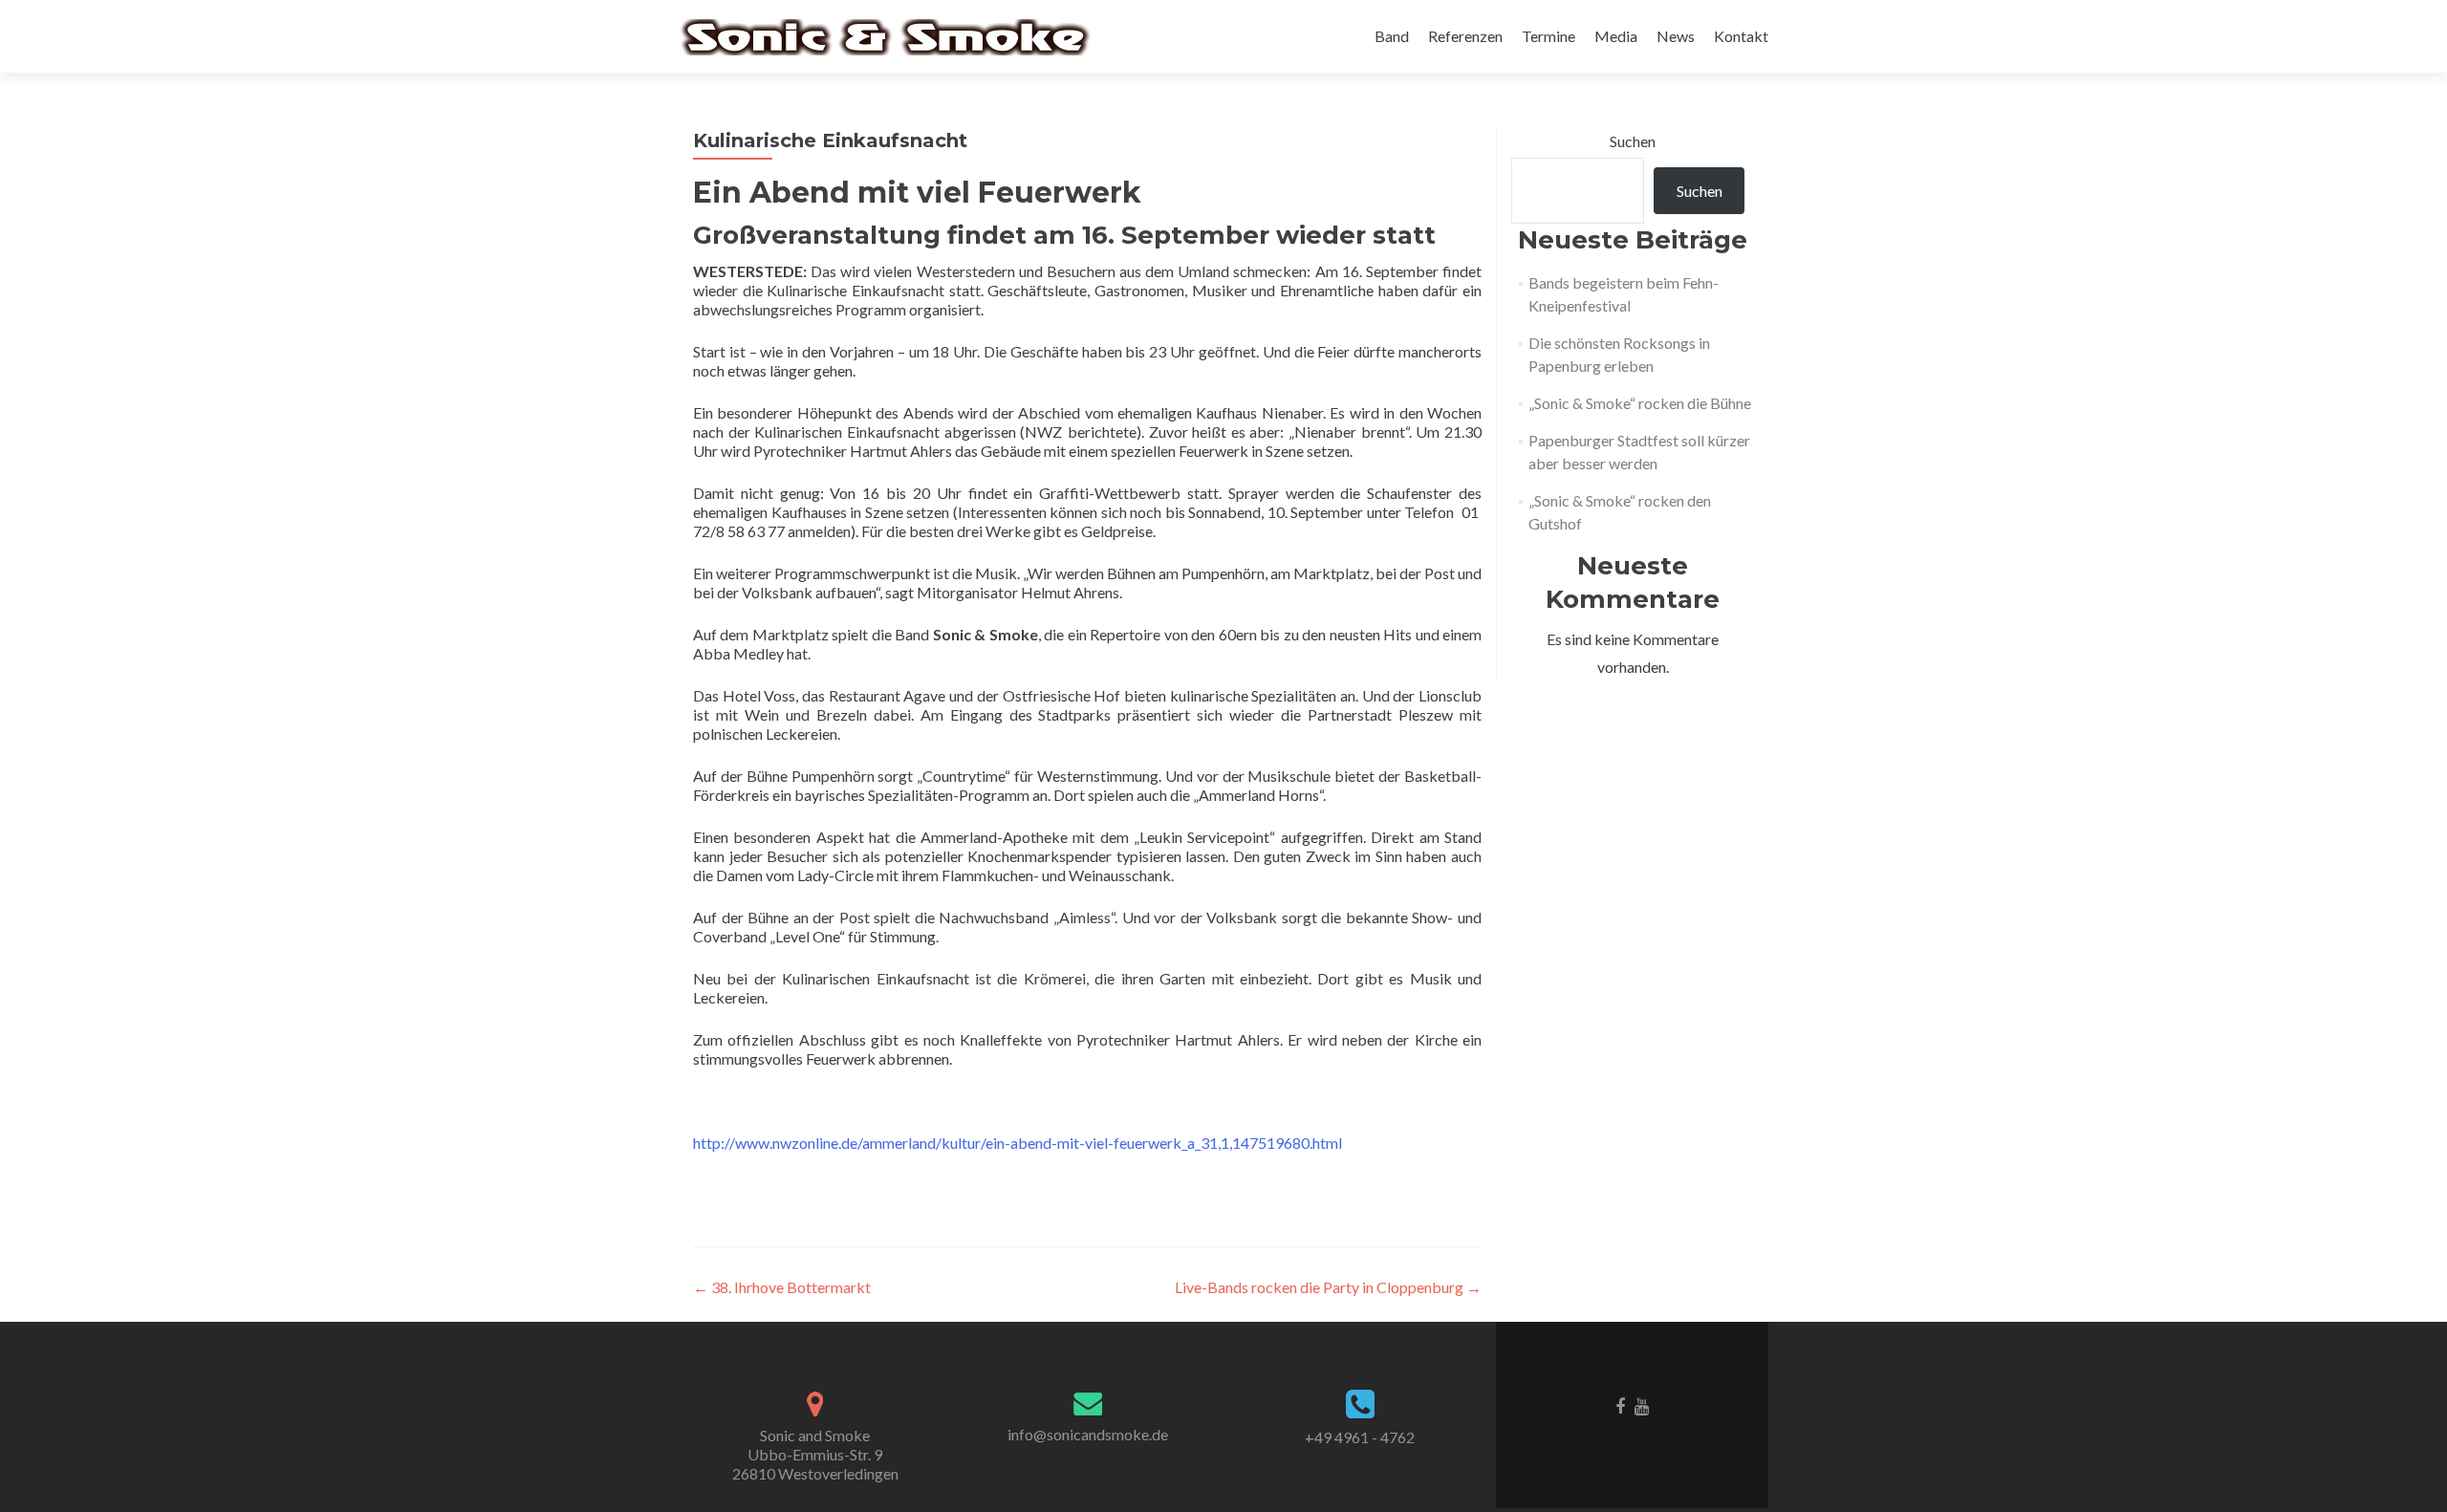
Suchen (1633, 141)
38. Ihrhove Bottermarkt (782, 1287)
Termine (1548, 36)
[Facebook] (1620, 1405)
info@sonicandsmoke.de (1088, 1434)
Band (1392, 36)
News (1676, 36)
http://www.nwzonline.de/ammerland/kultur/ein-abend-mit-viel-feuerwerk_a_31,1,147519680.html (1018, 1143)
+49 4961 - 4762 (1360, 1437)
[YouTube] (1642, 1405)
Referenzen (1465, 36)
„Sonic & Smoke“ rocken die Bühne (1640, 403)
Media (1616, 36)
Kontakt (1741, 36)
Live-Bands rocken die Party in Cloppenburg (1328, 1287)
